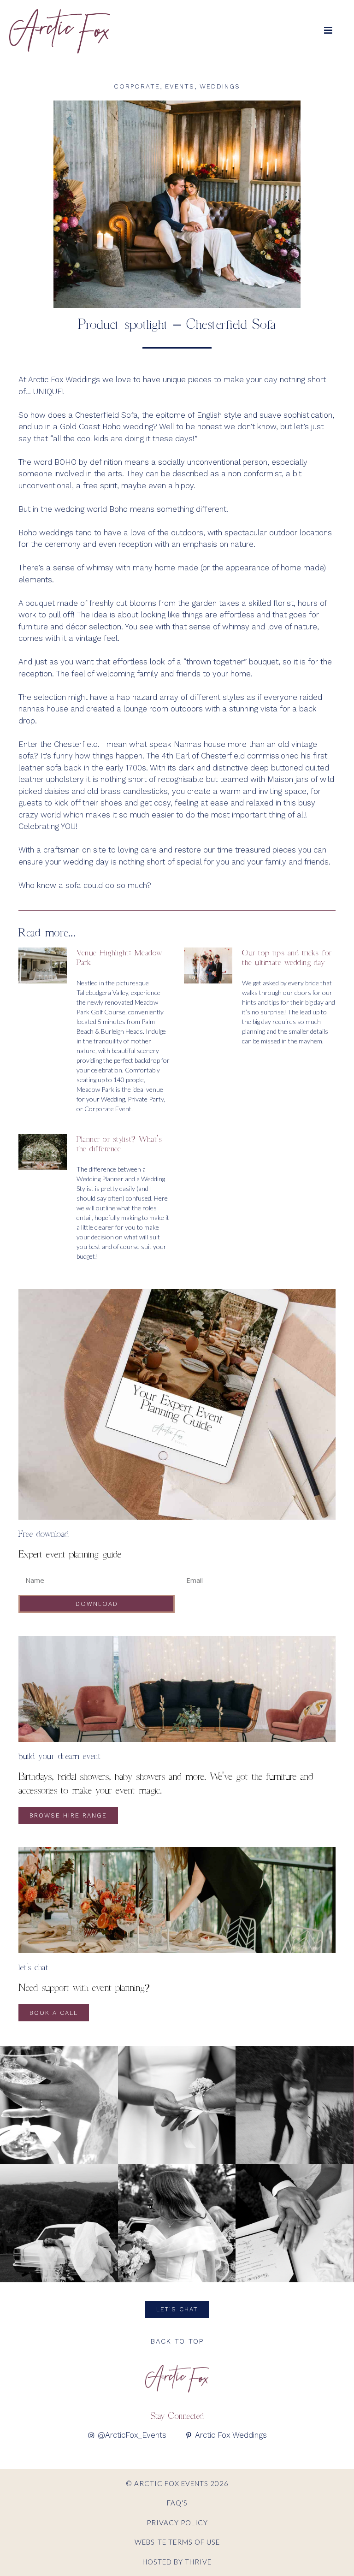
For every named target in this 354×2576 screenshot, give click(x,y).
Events (180, 86)
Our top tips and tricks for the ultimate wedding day (287, 957)
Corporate (137, 86)
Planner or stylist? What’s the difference (119, 1144)
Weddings (220, 86)
